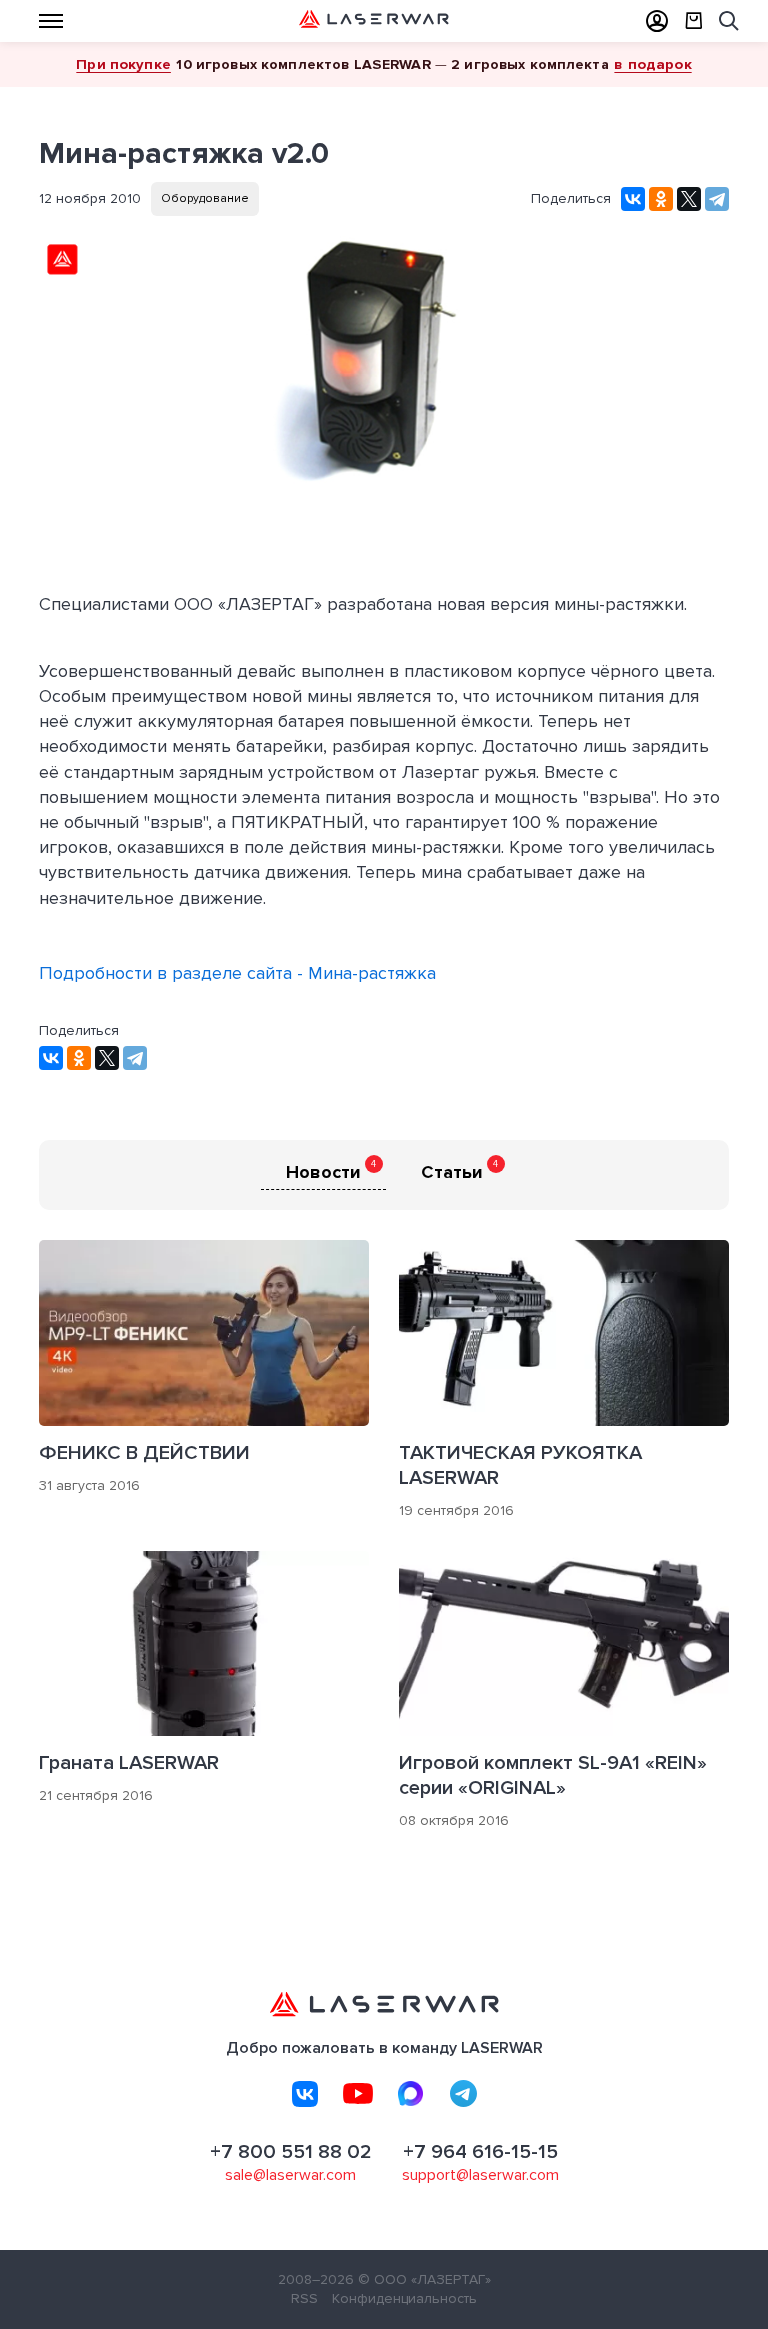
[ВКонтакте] (633, 199)
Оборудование (205, 198)
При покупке (123, 64)
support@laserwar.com (480, 2175)
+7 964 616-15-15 (480, 2152)
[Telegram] (717, 199)
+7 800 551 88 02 (291, 2152)
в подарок (652, 64)
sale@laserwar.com (290, 2175)
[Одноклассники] (661, 199)
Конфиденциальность (404, 2298)
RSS (304, 2298)
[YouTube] (358, 2094)
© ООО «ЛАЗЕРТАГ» (424, 2279)
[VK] (305, 2094)
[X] (689, 199)
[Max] (411, 2094)
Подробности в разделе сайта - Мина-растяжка (237, 973)
